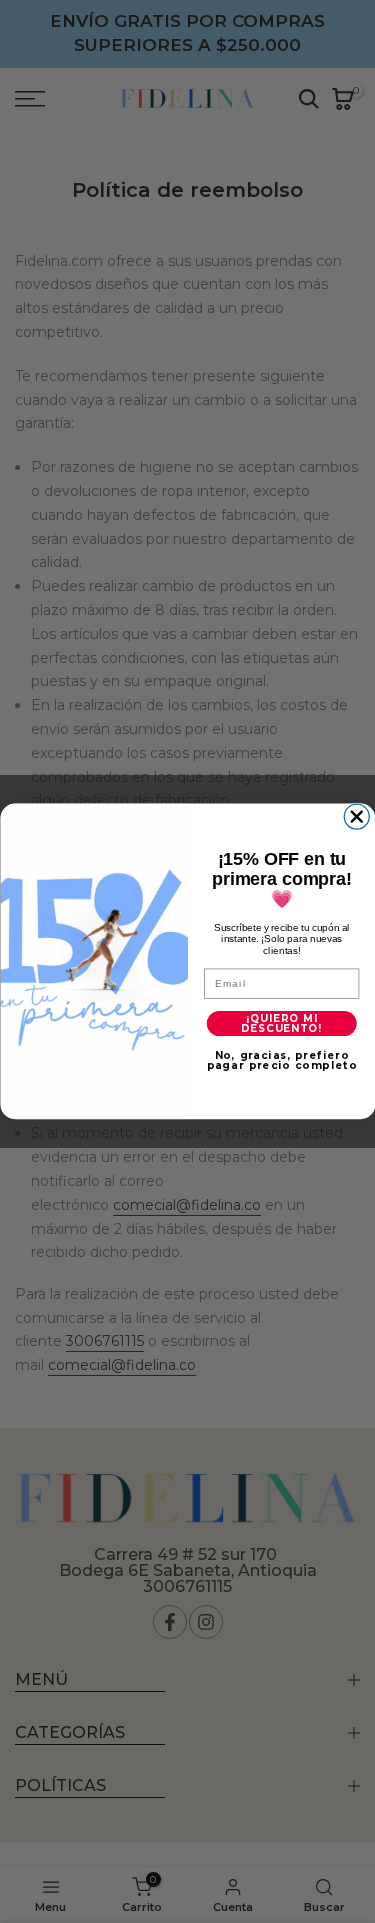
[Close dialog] (356, 816)
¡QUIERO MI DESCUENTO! (281, 1023)
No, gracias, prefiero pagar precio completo (281, 1061)
